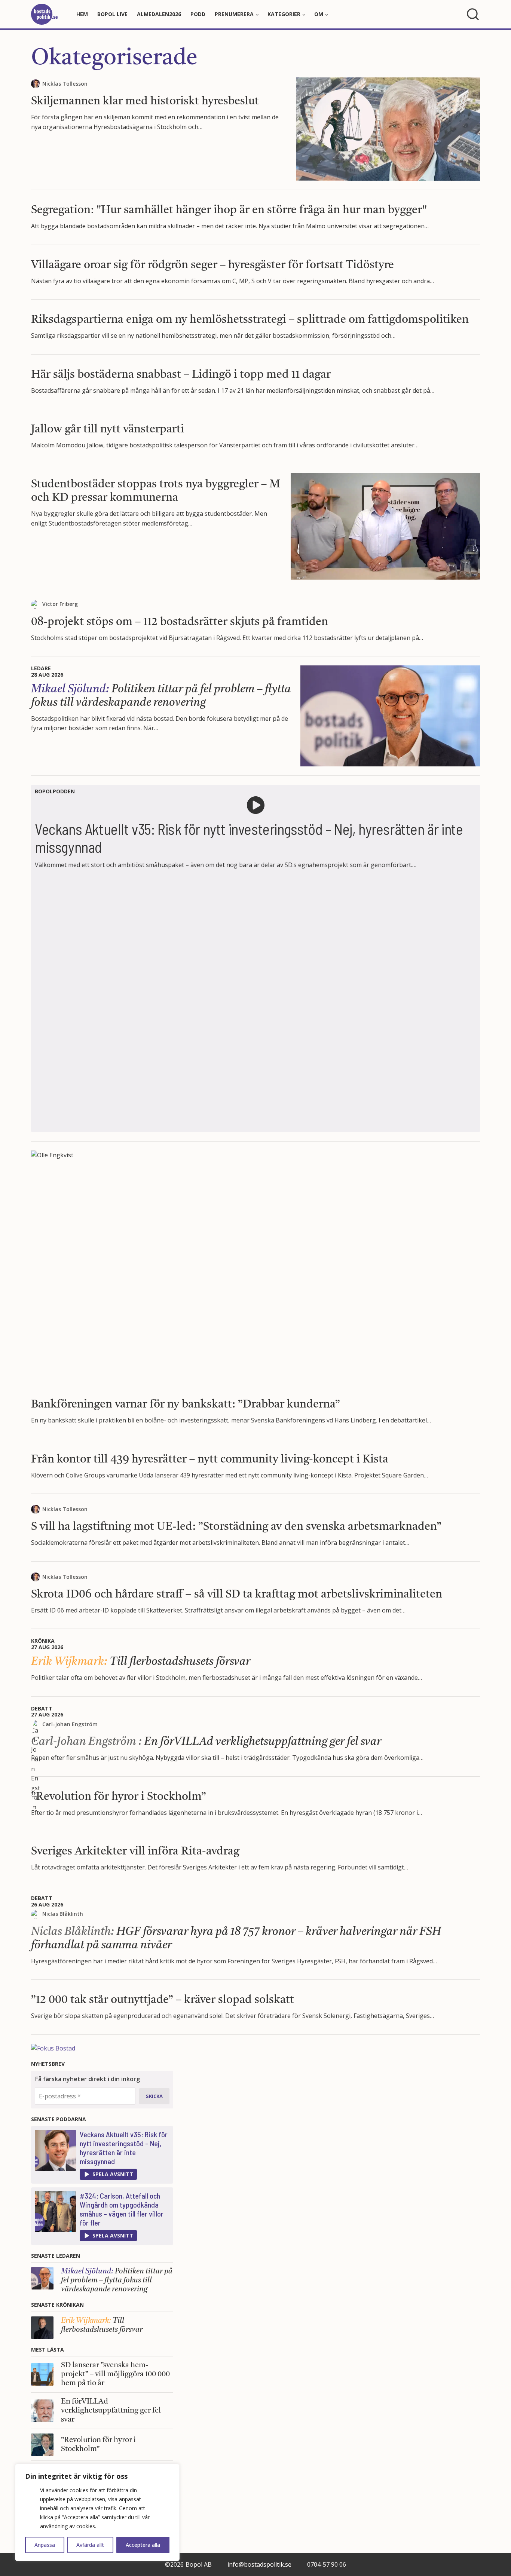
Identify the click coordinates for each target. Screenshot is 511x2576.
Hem (82, 14)
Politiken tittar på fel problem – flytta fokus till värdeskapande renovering (117, 2281)
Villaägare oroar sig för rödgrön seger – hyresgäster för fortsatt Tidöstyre (212, 265)
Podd (198, 14)
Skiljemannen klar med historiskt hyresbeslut (145, 101)
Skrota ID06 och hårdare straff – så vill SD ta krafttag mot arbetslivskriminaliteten (237, 1595)
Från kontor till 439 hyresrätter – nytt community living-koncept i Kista (210, 1459)
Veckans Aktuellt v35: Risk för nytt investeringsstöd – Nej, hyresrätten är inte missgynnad (124, 2148)
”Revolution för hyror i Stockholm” (119, 1797)
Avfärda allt (90, 2545)
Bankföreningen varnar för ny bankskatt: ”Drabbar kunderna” (186, 1405)
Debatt (42, 1708)
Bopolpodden (55, 791)
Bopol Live (112, 14)
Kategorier (284, 14)
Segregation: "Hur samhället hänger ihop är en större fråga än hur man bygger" (229, 210)
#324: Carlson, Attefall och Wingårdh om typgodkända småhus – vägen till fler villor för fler (122, 2209)
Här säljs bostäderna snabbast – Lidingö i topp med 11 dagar (181, 375)
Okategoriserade (114, 59)
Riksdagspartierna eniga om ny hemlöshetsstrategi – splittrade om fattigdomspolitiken (250, 320)
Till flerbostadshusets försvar (141, 1662)
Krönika (43, 1641)
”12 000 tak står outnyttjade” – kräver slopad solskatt (163, 2000)
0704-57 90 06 (327, 2564)
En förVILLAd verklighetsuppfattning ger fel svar (206, 1742)
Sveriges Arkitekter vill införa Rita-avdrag (135, 1851)
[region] (97, 2512)
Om (319, 14)
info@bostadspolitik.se (259, 2564)
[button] (108, 2174)
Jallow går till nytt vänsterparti (108, 429)
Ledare (41, 668)
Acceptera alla (143, 2545)
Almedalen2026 (159, 14)
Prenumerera (234, 14)
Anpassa (45, 2545)
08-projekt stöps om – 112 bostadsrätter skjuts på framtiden (180, 622)
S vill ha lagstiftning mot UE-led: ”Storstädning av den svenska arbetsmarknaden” (236, 1527)
